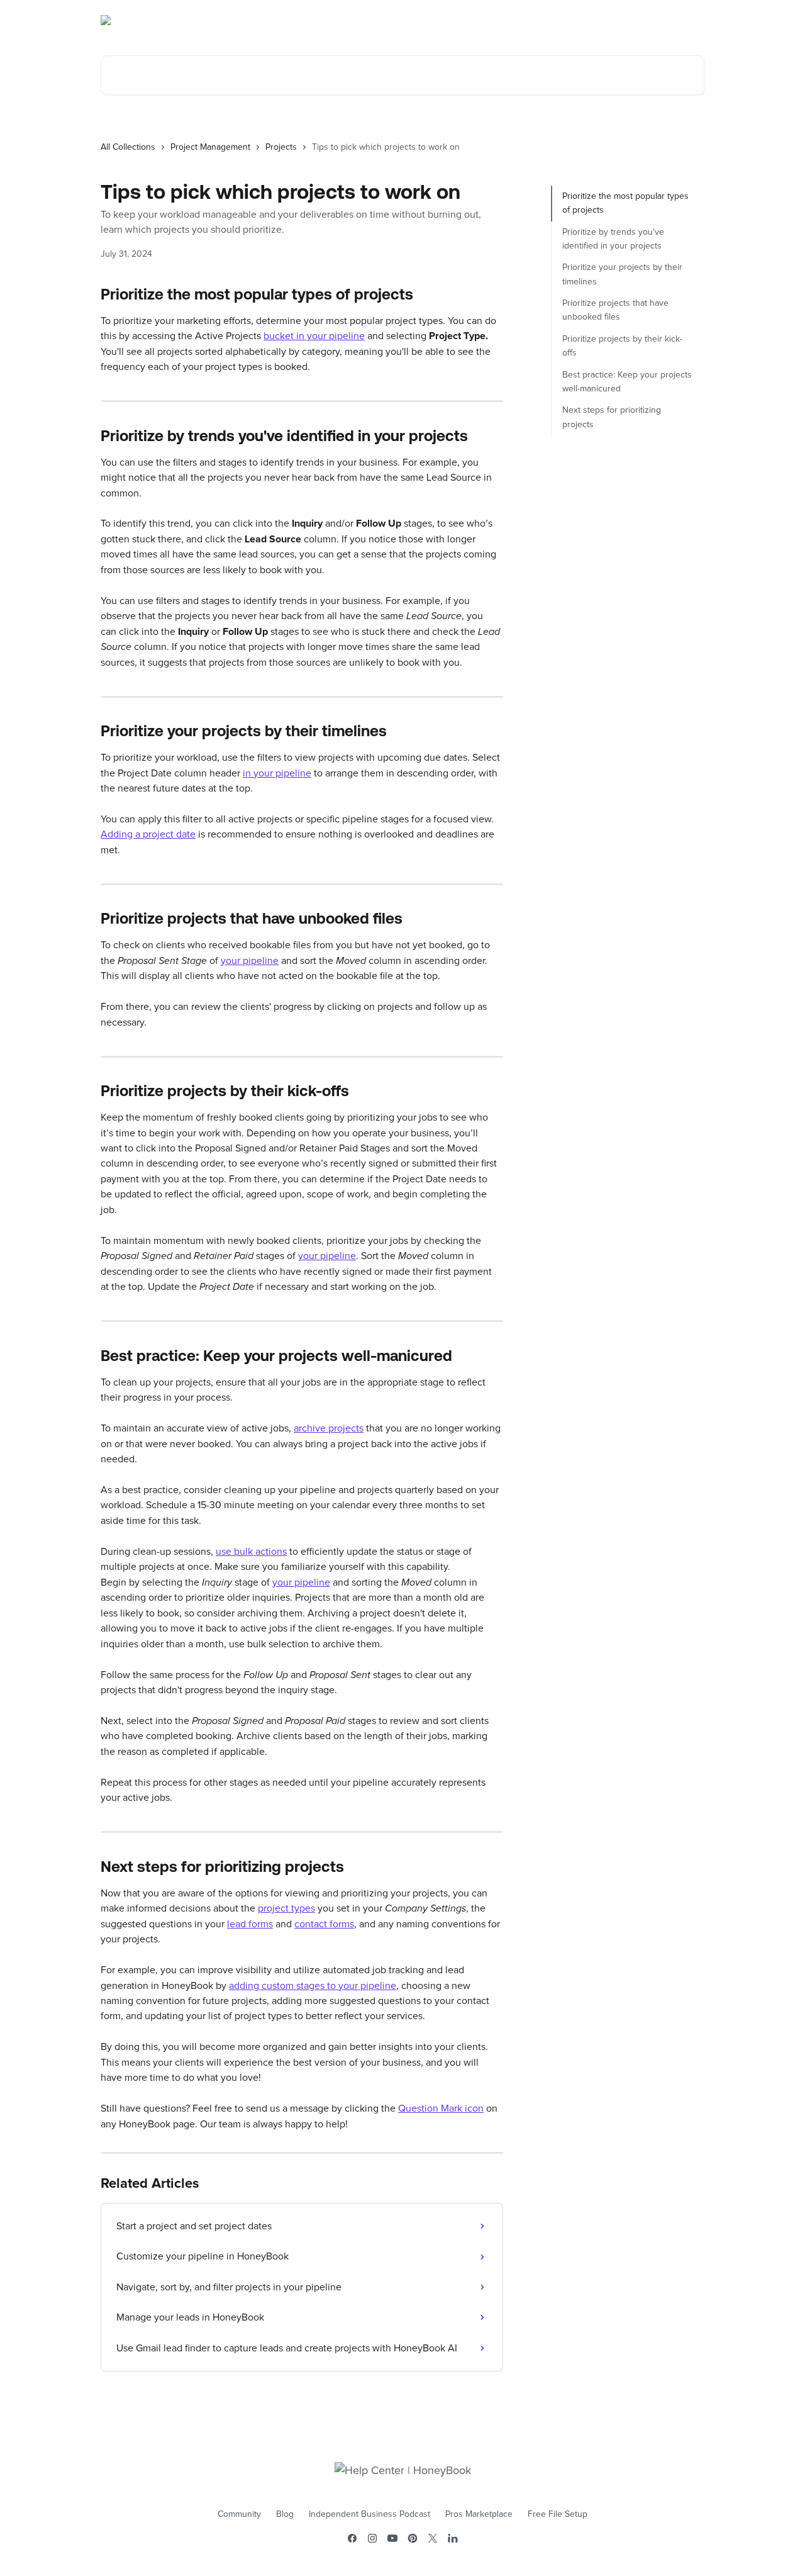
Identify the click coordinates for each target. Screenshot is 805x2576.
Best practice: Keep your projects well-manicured (627, 382)
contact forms (324, 1924)
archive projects (329, 1428)
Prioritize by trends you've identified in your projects (613, 239)
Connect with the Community (637, 20)
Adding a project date (148, 834)
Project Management (210, 147)
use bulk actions (251, 1552)
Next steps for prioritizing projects (612, 417)
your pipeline (250, 961)
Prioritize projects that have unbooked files (615, 310)
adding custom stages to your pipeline (313, 1986)
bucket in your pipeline (314, 336)
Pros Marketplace (479, 2514)
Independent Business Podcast (369, 2514)
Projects (281, 147)
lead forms (250, 1924)
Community (239, 2514)
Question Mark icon (441, 2108)
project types (286, 1908)
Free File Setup (558, 2514)
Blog (285, 2514)
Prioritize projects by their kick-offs (622, 346)
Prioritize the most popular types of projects (625, 203)
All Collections (128, 147)
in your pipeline (277, 773)
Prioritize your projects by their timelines (622, 274)
